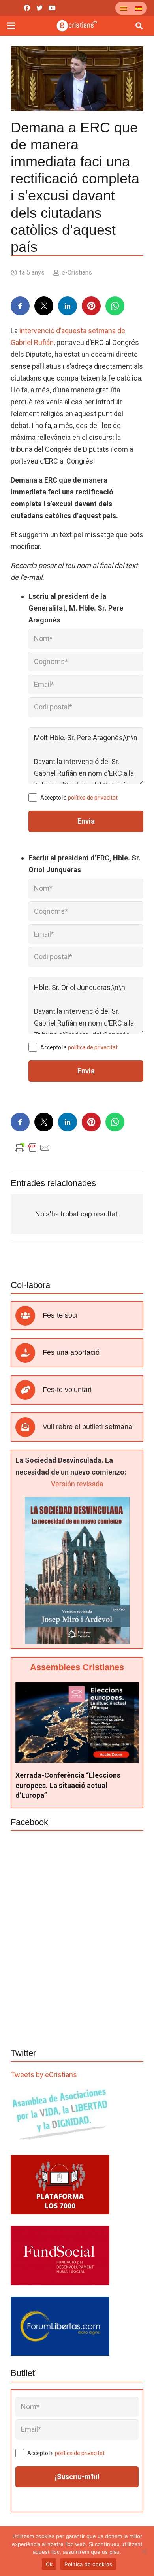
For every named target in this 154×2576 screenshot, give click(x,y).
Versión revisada (77, 1484)
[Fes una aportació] (29, 1353)
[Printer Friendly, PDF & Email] (32, 1147)
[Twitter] (39, 8)
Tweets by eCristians (44, 2075)
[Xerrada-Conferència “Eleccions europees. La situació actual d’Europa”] (77, 1688)
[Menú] (11, 26)
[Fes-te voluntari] (29, 1390)
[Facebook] (27, 8)
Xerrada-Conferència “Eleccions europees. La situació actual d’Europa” (68, 1785)
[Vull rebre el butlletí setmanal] (29, 1427)
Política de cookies (88, 2564)
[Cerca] (139, 26)
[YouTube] (52, 8)
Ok (49, 2564)
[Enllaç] (77, 26)
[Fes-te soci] (29, 1316)
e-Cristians (77, 272)
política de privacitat (93, 798)
